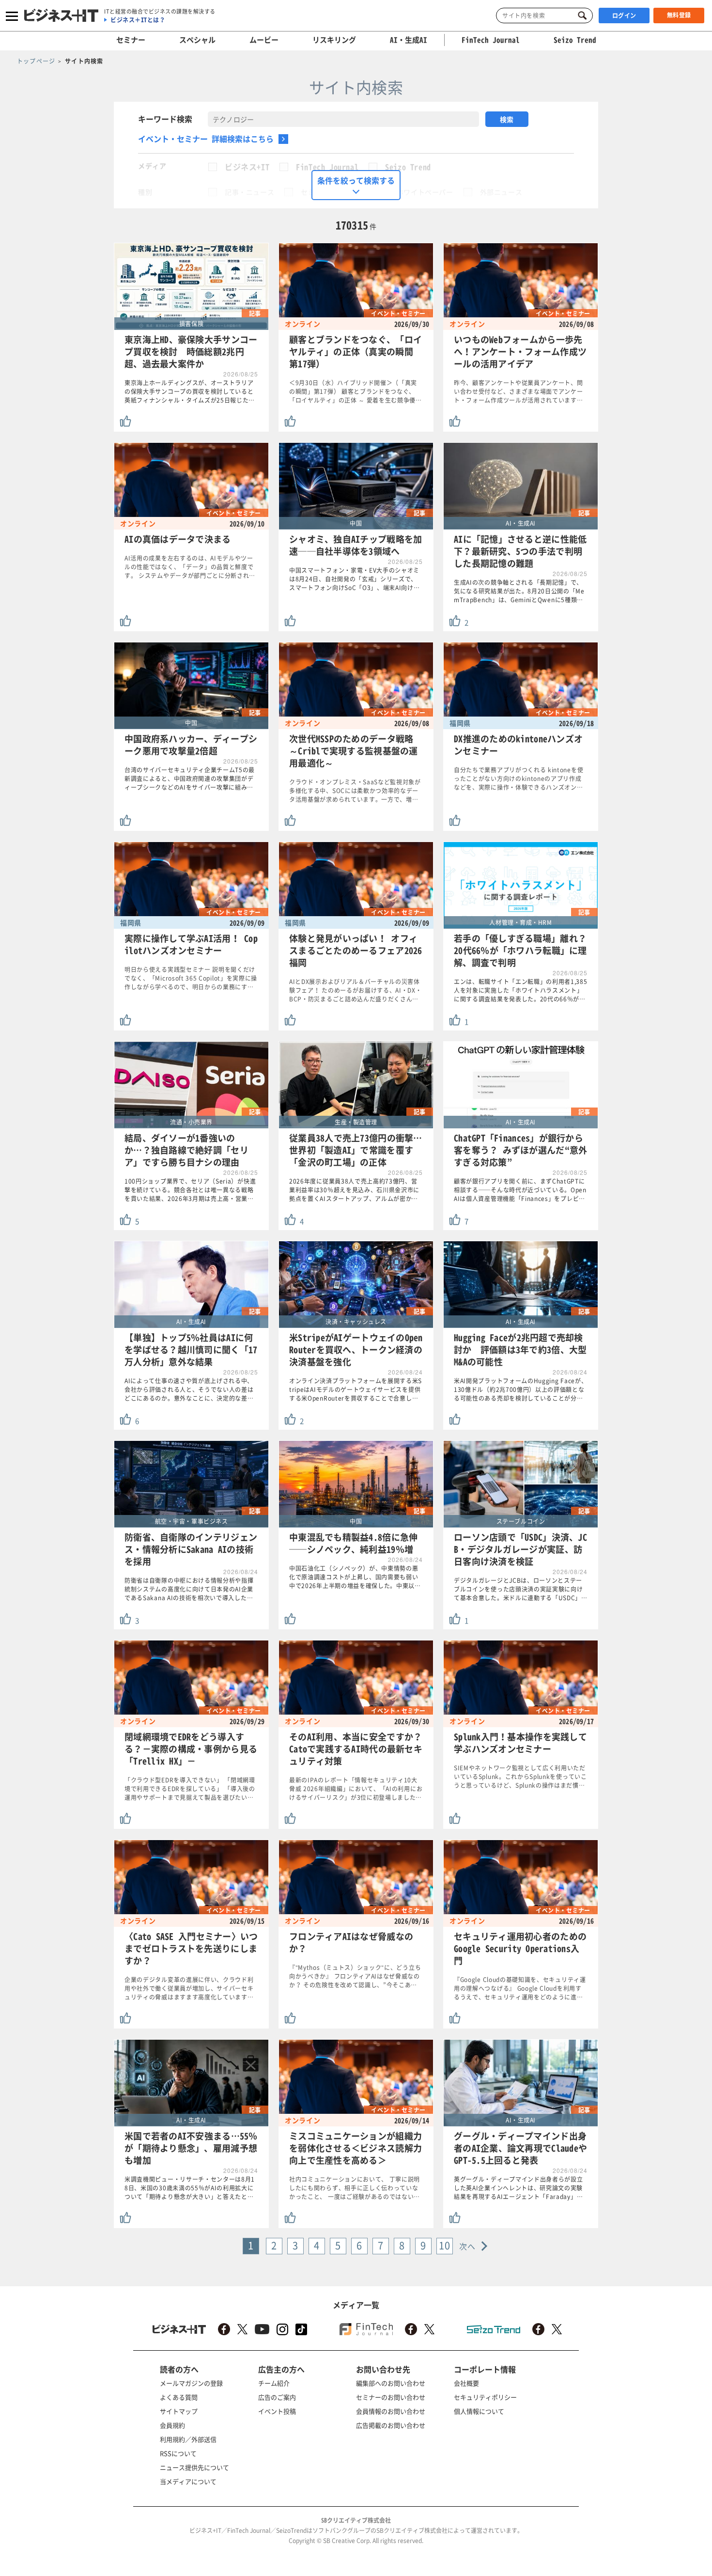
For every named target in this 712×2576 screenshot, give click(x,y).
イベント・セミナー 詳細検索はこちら (206, 139)
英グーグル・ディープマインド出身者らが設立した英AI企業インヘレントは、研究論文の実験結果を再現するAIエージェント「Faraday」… (519, 2188)
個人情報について (479, 2411)
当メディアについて (188, 2481)
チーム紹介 (274, 2383)
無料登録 (679, 15)
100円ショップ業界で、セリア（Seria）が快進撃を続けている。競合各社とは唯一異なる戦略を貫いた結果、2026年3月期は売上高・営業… (190, 1190)
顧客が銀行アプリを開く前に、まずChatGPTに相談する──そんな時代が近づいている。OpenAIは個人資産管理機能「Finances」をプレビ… (520, 1190)
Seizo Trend (408, 167)
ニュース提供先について (194, 2467)
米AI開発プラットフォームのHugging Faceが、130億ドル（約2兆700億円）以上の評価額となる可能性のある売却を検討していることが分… (520, 1389)
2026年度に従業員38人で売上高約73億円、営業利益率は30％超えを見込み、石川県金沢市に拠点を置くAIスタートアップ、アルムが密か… (354, 1190)
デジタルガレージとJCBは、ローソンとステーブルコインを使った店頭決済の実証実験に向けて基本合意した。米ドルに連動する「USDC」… (521, 1589)
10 (445, 2245)
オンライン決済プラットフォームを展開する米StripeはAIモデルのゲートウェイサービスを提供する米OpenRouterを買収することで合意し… (356, 1389)
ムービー (264, 40)
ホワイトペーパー (425, 192)
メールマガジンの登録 (191, 2383)
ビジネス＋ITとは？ (138, 20)
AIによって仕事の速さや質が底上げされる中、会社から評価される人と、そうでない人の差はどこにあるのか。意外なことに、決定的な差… (189, 1389)
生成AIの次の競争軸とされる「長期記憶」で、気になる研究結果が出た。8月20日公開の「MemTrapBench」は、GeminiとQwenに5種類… (519, 591)
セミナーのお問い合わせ (391, 2397)
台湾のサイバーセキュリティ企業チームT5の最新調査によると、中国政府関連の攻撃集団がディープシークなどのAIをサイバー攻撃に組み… (190, 779)
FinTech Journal (327, 167)
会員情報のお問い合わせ (391, 2411)
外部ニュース (501, 192)
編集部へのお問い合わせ (391, 2383)
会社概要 (466, 2383)
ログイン (624, 16)
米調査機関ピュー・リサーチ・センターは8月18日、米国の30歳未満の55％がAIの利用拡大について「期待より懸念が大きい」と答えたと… (190, 2188)
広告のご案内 (277, 2397)
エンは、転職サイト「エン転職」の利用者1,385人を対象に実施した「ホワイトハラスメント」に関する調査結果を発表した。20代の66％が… (521, 990)
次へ (468, 2246)
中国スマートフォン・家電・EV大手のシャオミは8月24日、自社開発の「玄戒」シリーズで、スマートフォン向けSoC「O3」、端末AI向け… (355, 579)
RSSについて (178, 2453)
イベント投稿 (277, 2411)
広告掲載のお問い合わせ (391, 2425)
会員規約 (172, 2425)
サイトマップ (179, 2411)
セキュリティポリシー (485, 2397)
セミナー (131, 40)
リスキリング (334, 40)
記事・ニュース (249, 192)
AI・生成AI (409, 40)
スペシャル (197, 40)
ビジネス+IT (247, 167)
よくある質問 (179, 2397)
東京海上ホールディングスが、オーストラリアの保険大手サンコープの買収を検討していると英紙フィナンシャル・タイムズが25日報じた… (190, 391)
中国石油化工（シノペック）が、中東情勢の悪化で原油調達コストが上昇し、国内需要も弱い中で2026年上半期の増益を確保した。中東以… (355, 1577)
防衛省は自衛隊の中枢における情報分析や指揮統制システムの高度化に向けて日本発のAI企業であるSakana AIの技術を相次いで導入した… (189, 1589)
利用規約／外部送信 (188, 2439)
